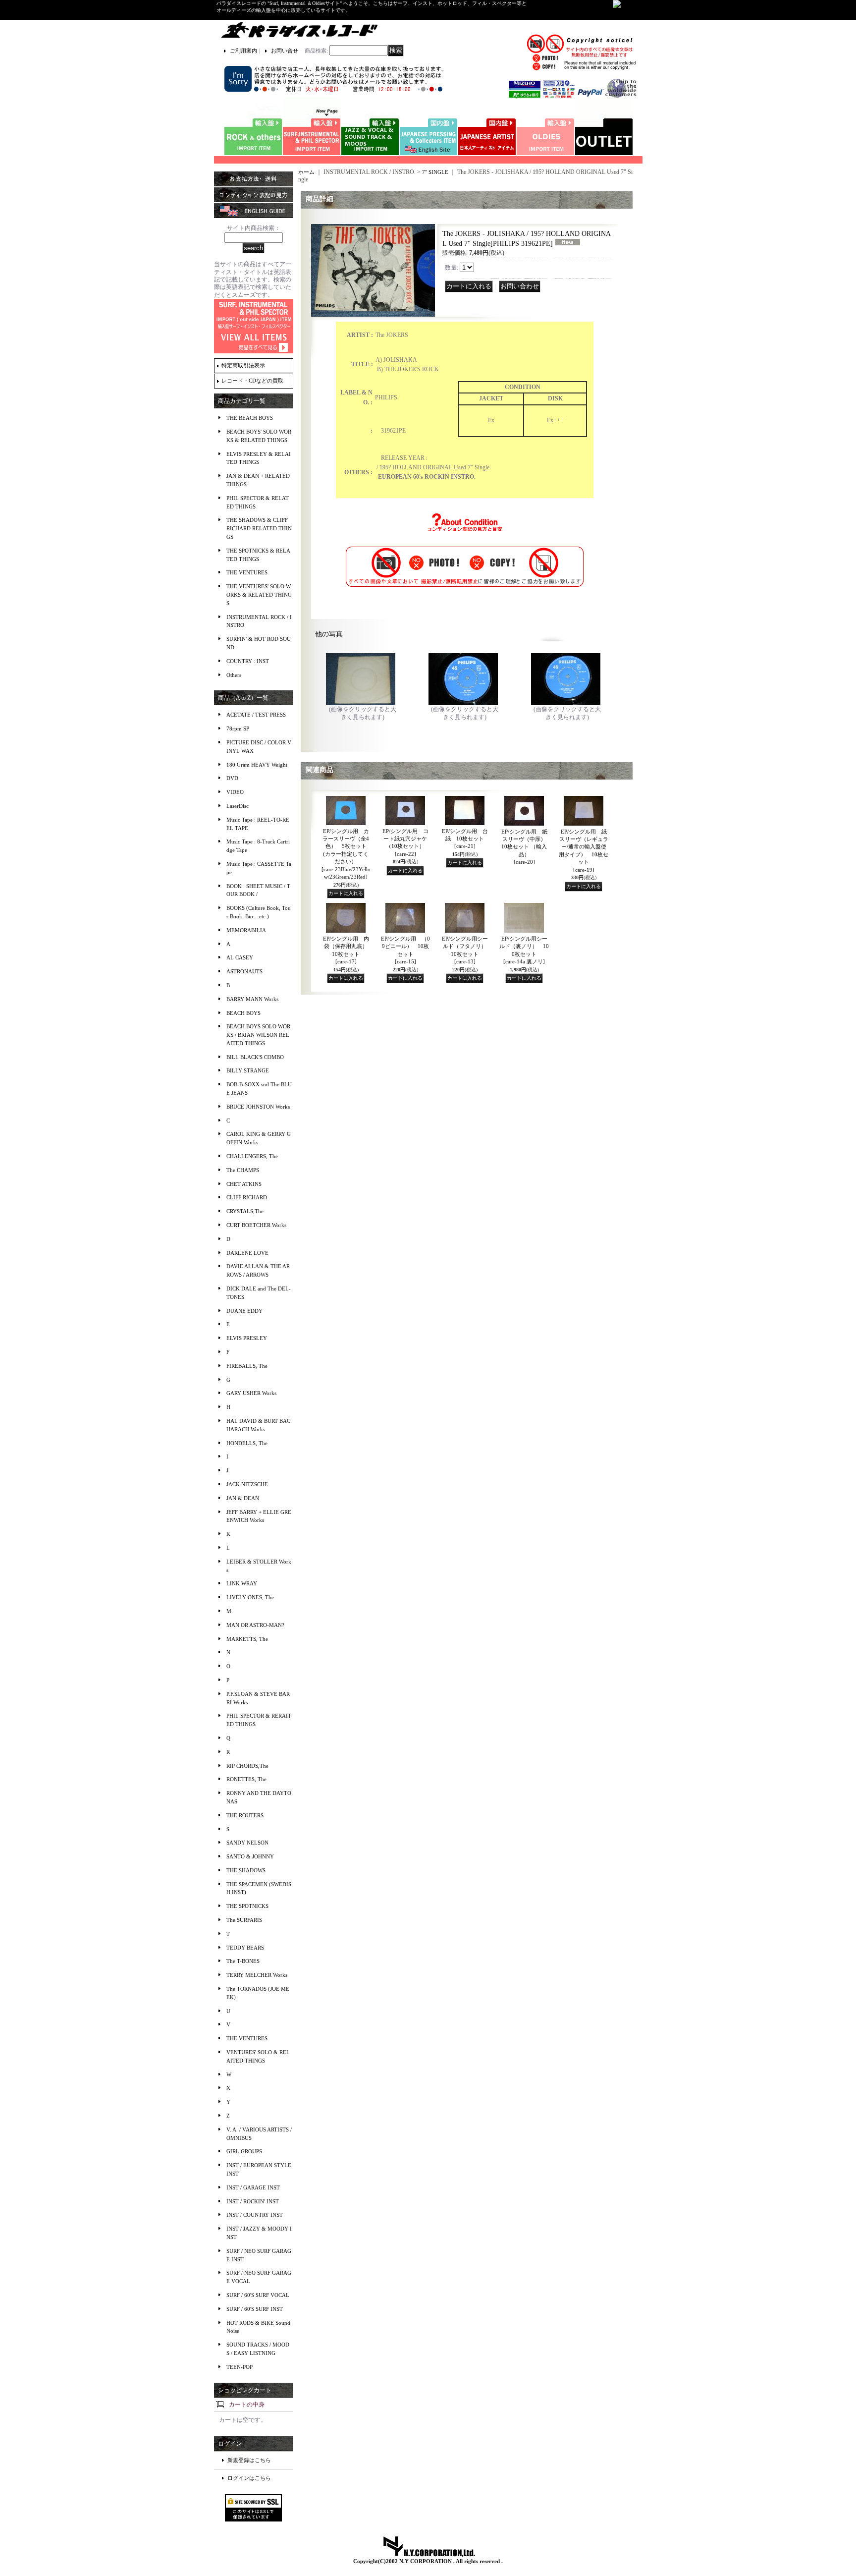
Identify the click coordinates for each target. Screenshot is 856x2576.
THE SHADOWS (246, 1870)
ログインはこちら (249, 2478)
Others (234, 675)
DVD (232, 778)
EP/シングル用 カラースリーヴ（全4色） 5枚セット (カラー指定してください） (346, 854)
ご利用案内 (243, 51)
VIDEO (235, 792)
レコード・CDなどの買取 (252, 381)
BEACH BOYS (243, 1013)
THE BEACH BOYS (250, 418)
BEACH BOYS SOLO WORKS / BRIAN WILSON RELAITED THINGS (258, 1035)
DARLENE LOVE (247, 1253)
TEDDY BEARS (245, 1948)
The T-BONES (243, 1961)
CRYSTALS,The (245, 1211)
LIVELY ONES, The (250, 1597)
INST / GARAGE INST (253, 2187)
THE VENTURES (247, 572)
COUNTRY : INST (248, 661)
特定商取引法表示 (243, 365)
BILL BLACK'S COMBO (255, 1057)
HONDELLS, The (247, 1443)
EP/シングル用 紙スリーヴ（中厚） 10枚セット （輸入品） (527, 847)
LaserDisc (238, 806)
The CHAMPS (243, 1170)
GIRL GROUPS (244, 2151)
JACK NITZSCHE (247, 1484)
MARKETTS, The (247, 1639)
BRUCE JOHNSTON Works (258, 1107)
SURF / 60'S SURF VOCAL (258, 2295)
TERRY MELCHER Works (257, 1975)
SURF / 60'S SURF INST (255, 2309)
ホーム (306, 172)
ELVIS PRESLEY (247, 1338)
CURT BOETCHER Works (256, 1225)
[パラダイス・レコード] (299, 30)
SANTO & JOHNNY (250, 1856)
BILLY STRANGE (248, 1070)
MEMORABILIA (246, 930)
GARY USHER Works (251, 1393)
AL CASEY (240, 957)
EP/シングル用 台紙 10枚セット (465, 839)
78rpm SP (238, 728)
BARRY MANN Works (252, 999)
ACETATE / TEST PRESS (256, 715)
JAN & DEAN (243, 1498)
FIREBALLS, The (247, 1366)
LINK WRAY (242, 1583)
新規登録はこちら (249, 2460)
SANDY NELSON (247, 1843)
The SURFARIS (244, 1920)
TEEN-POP (240, 2367)
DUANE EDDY (244, 1311)
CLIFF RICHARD (247, 1197)
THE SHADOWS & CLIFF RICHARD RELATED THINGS (259, 528)
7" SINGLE (436, 172)
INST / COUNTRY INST (255, 2215)
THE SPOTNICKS (247, 1906)
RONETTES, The (246, 1779)
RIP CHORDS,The (247, 1766)
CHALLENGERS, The (252, 1156)
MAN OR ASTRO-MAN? (255, 1625)
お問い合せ (285, 51)
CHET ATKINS (244, 1184)
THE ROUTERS (245, 1815)
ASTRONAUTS (244, 971)
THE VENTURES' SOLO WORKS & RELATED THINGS (259, 595)
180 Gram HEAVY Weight (257, 765)
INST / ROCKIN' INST (253, 2201)
